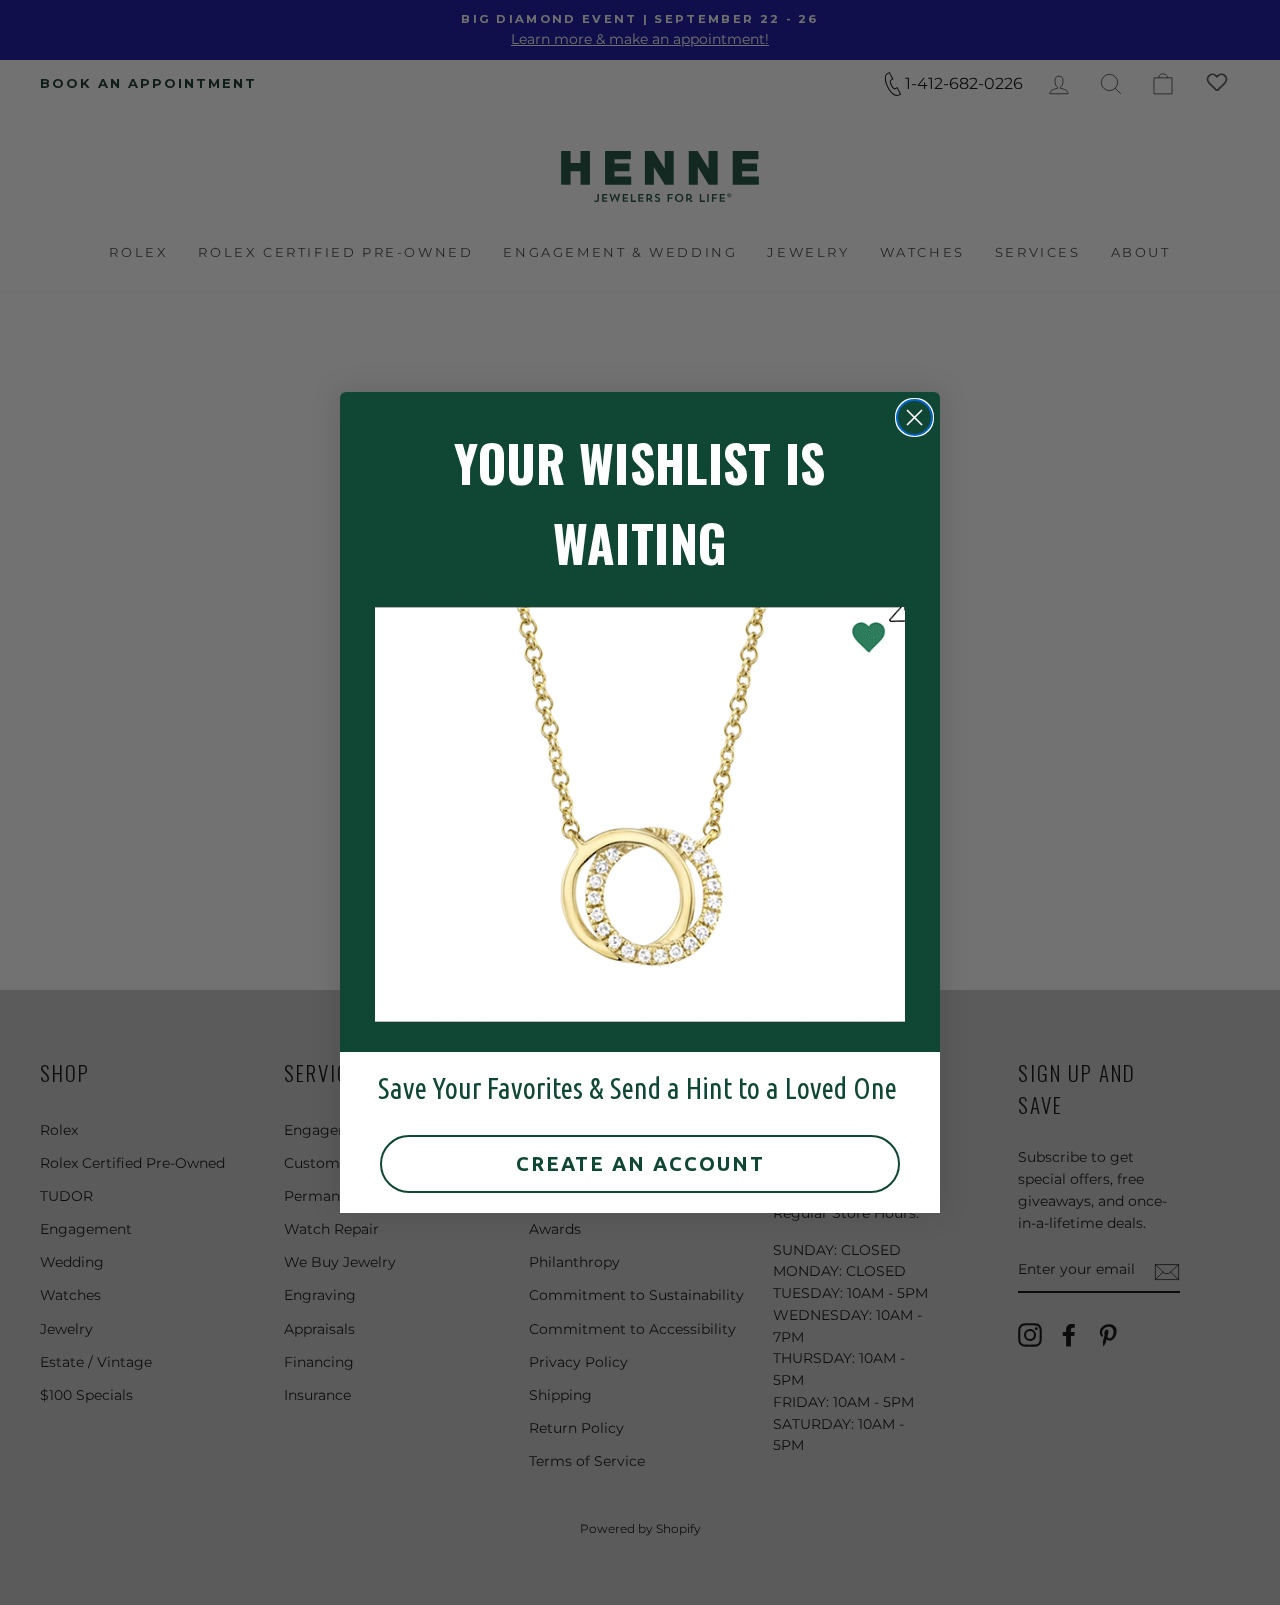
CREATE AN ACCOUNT (640, 1163)
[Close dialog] (914, 417)
